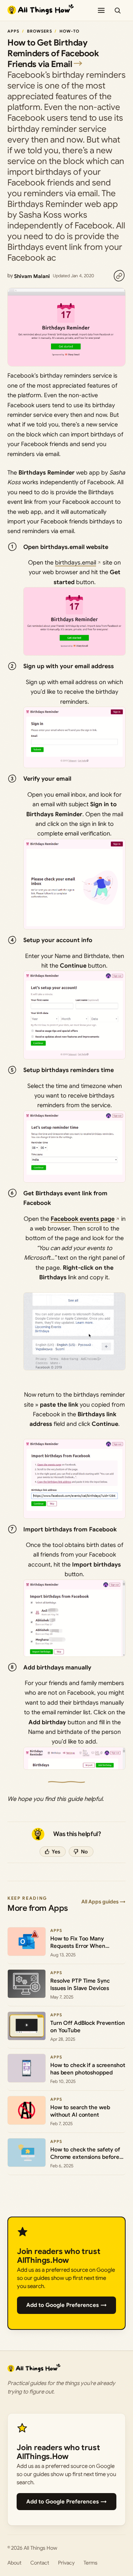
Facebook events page (83, 1219)
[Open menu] (101, 10)
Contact (40, 2563)
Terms (91, 2563)
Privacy (66, 2563)
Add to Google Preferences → (66, 2305)
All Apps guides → (103, 1902)
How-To (69, 31)
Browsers (40, 31)
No (84, 1852)
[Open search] (117, 10)
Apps (13, 31)
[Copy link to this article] (119, 276)
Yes (56, 1852)
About (14, 2563)
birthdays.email (76, 563)
